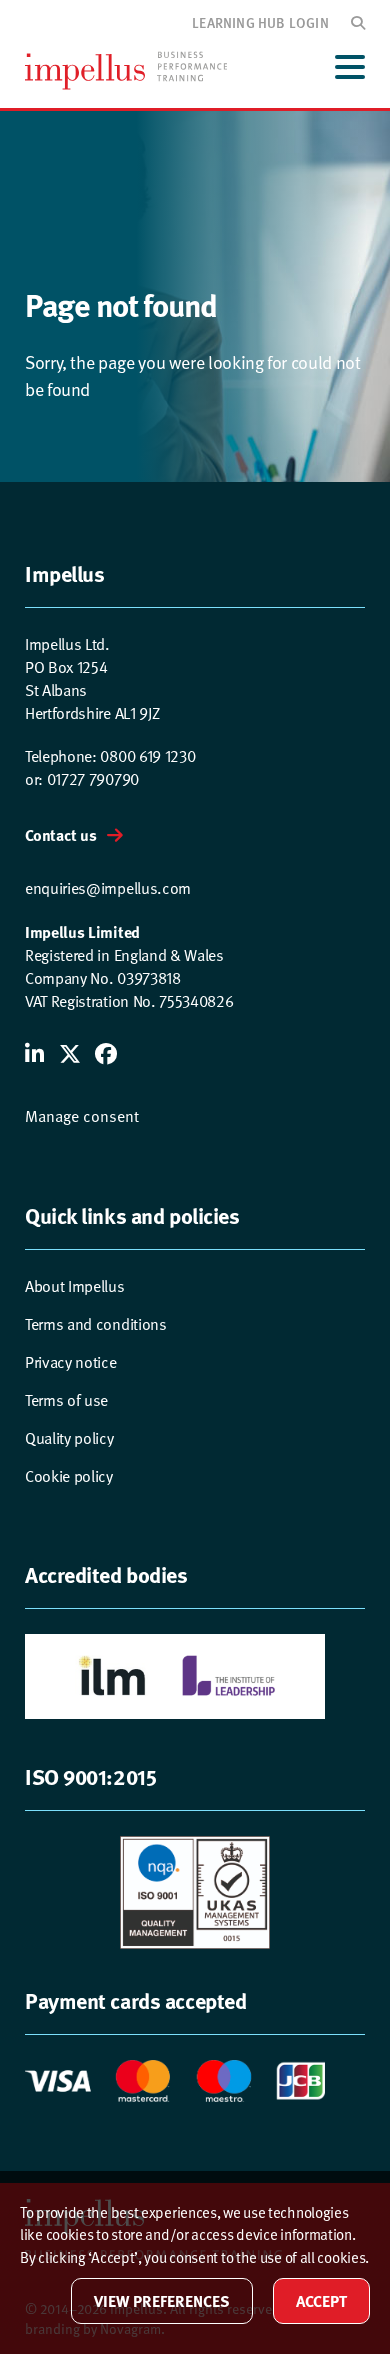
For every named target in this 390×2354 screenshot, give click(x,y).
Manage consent (82, 1116)
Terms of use (66, 1400)
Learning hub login (260, 22)
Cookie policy (69, 1476)
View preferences (162, 2300)
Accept (321, 2300)
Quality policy (69, 1438)
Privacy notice (71, 1362)
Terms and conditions (96, 1324)
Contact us (61, 834)
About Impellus (75, 1286)
